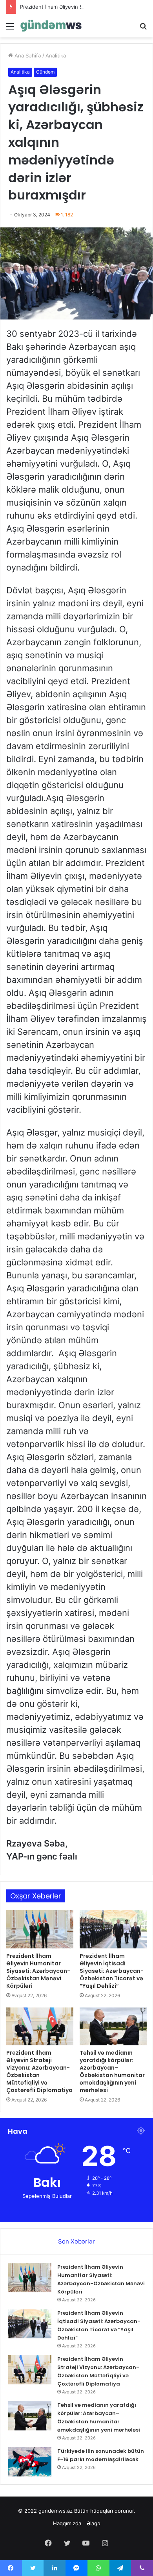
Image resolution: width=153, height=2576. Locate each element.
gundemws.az (56, 2511)
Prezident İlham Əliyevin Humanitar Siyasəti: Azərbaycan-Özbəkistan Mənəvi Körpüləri (38, 1971)
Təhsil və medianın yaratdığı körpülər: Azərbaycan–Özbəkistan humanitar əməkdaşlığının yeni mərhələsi (112, 2071)
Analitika (56, 55)
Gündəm (45, 72)
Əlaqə (94, 2523)
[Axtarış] (143, 29)
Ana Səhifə (27, 55)
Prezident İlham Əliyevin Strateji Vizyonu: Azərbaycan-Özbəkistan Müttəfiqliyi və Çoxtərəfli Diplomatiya (39, 2071)
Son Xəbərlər (76, 2241)
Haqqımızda (67, 2523)
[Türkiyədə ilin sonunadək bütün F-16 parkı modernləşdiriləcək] (30, 2462)
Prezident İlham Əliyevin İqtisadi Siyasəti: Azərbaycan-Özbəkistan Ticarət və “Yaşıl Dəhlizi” (112, 1971)
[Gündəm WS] (51, 26)
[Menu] (10, 29)
